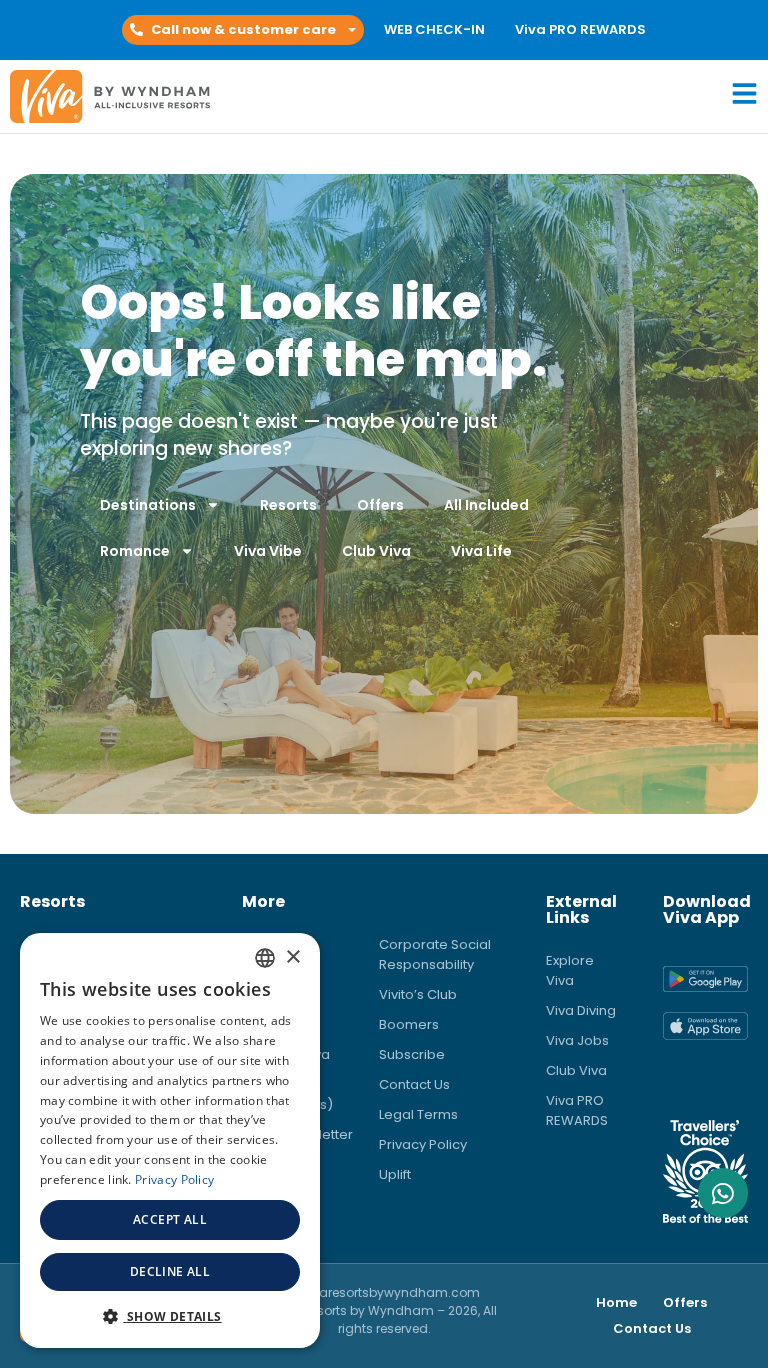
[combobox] (265, 958)
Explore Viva (570, 970)
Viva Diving (581, 1010)
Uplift (395, 1174)
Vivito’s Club (418, 994)
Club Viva (376, 551)
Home (616, 1302)
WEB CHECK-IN (434, 29)
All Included (486, 505)
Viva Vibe (268, 551)
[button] (243, 30)
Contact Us (414, 1084)
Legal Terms (418, 1114)
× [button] (292, 957)
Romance (135, 551)
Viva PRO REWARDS (580, 29)
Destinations (148, 505)
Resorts (288, 505)
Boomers (409, 1024)
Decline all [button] (170, 1271)
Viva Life (481, 551)
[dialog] (170, 1140)
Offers (380, 505)
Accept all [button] (170, 1219)
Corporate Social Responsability (435, 954)
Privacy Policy (423, 1144)
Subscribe (412, 1054)
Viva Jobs (577, 1040)
